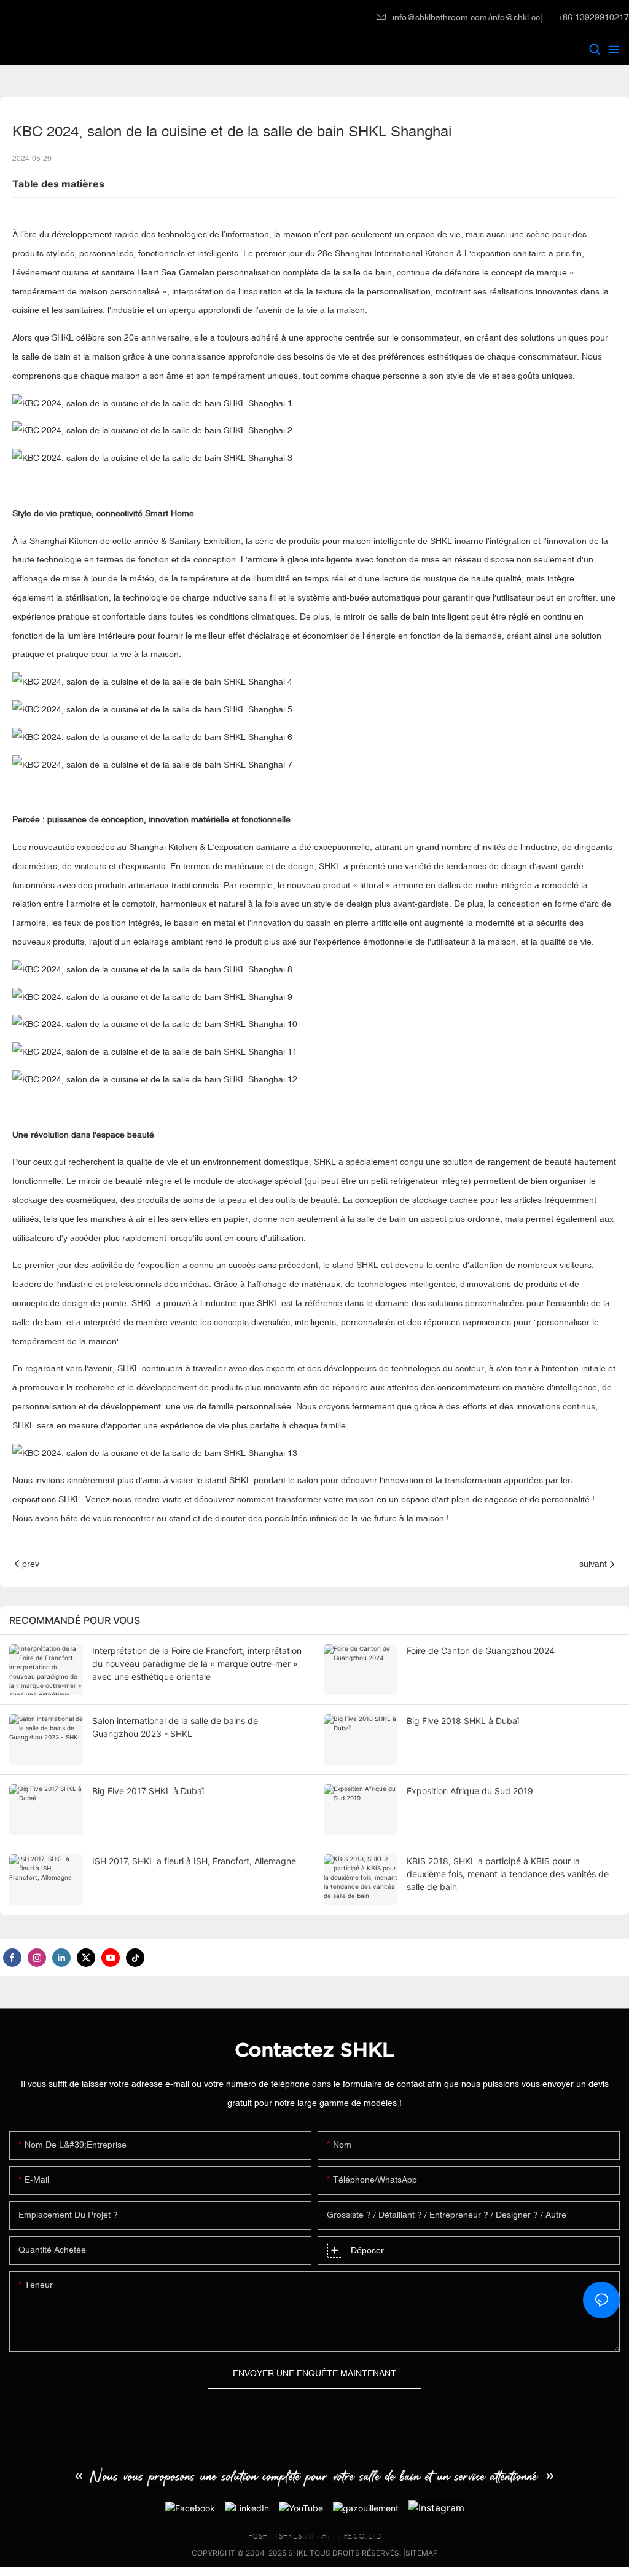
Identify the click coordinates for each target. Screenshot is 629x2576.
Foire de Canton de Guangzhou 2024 (481, 1651)
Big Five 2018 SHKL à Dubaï (463, 1721)
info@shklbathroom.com (440, 17)
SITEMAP (422, 2553)
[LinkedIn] (247, 2507)
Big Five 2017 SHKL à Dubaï (148, 1791)
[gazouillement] (366, 2507)
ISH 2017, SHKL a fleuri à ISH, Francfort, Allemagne (194, 1861)
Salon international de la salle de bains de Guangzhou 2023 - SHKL (175, 1727)
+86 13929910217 (592, 17)
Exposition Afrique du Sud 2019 (470, 1791)
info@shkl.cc (515, 17)
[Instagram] (436, 2507)
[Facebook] (190, 2507)
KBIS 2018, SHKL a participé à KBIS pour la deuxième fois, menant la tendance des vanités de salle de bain (508, 1874)
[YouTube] (301, 2507)
